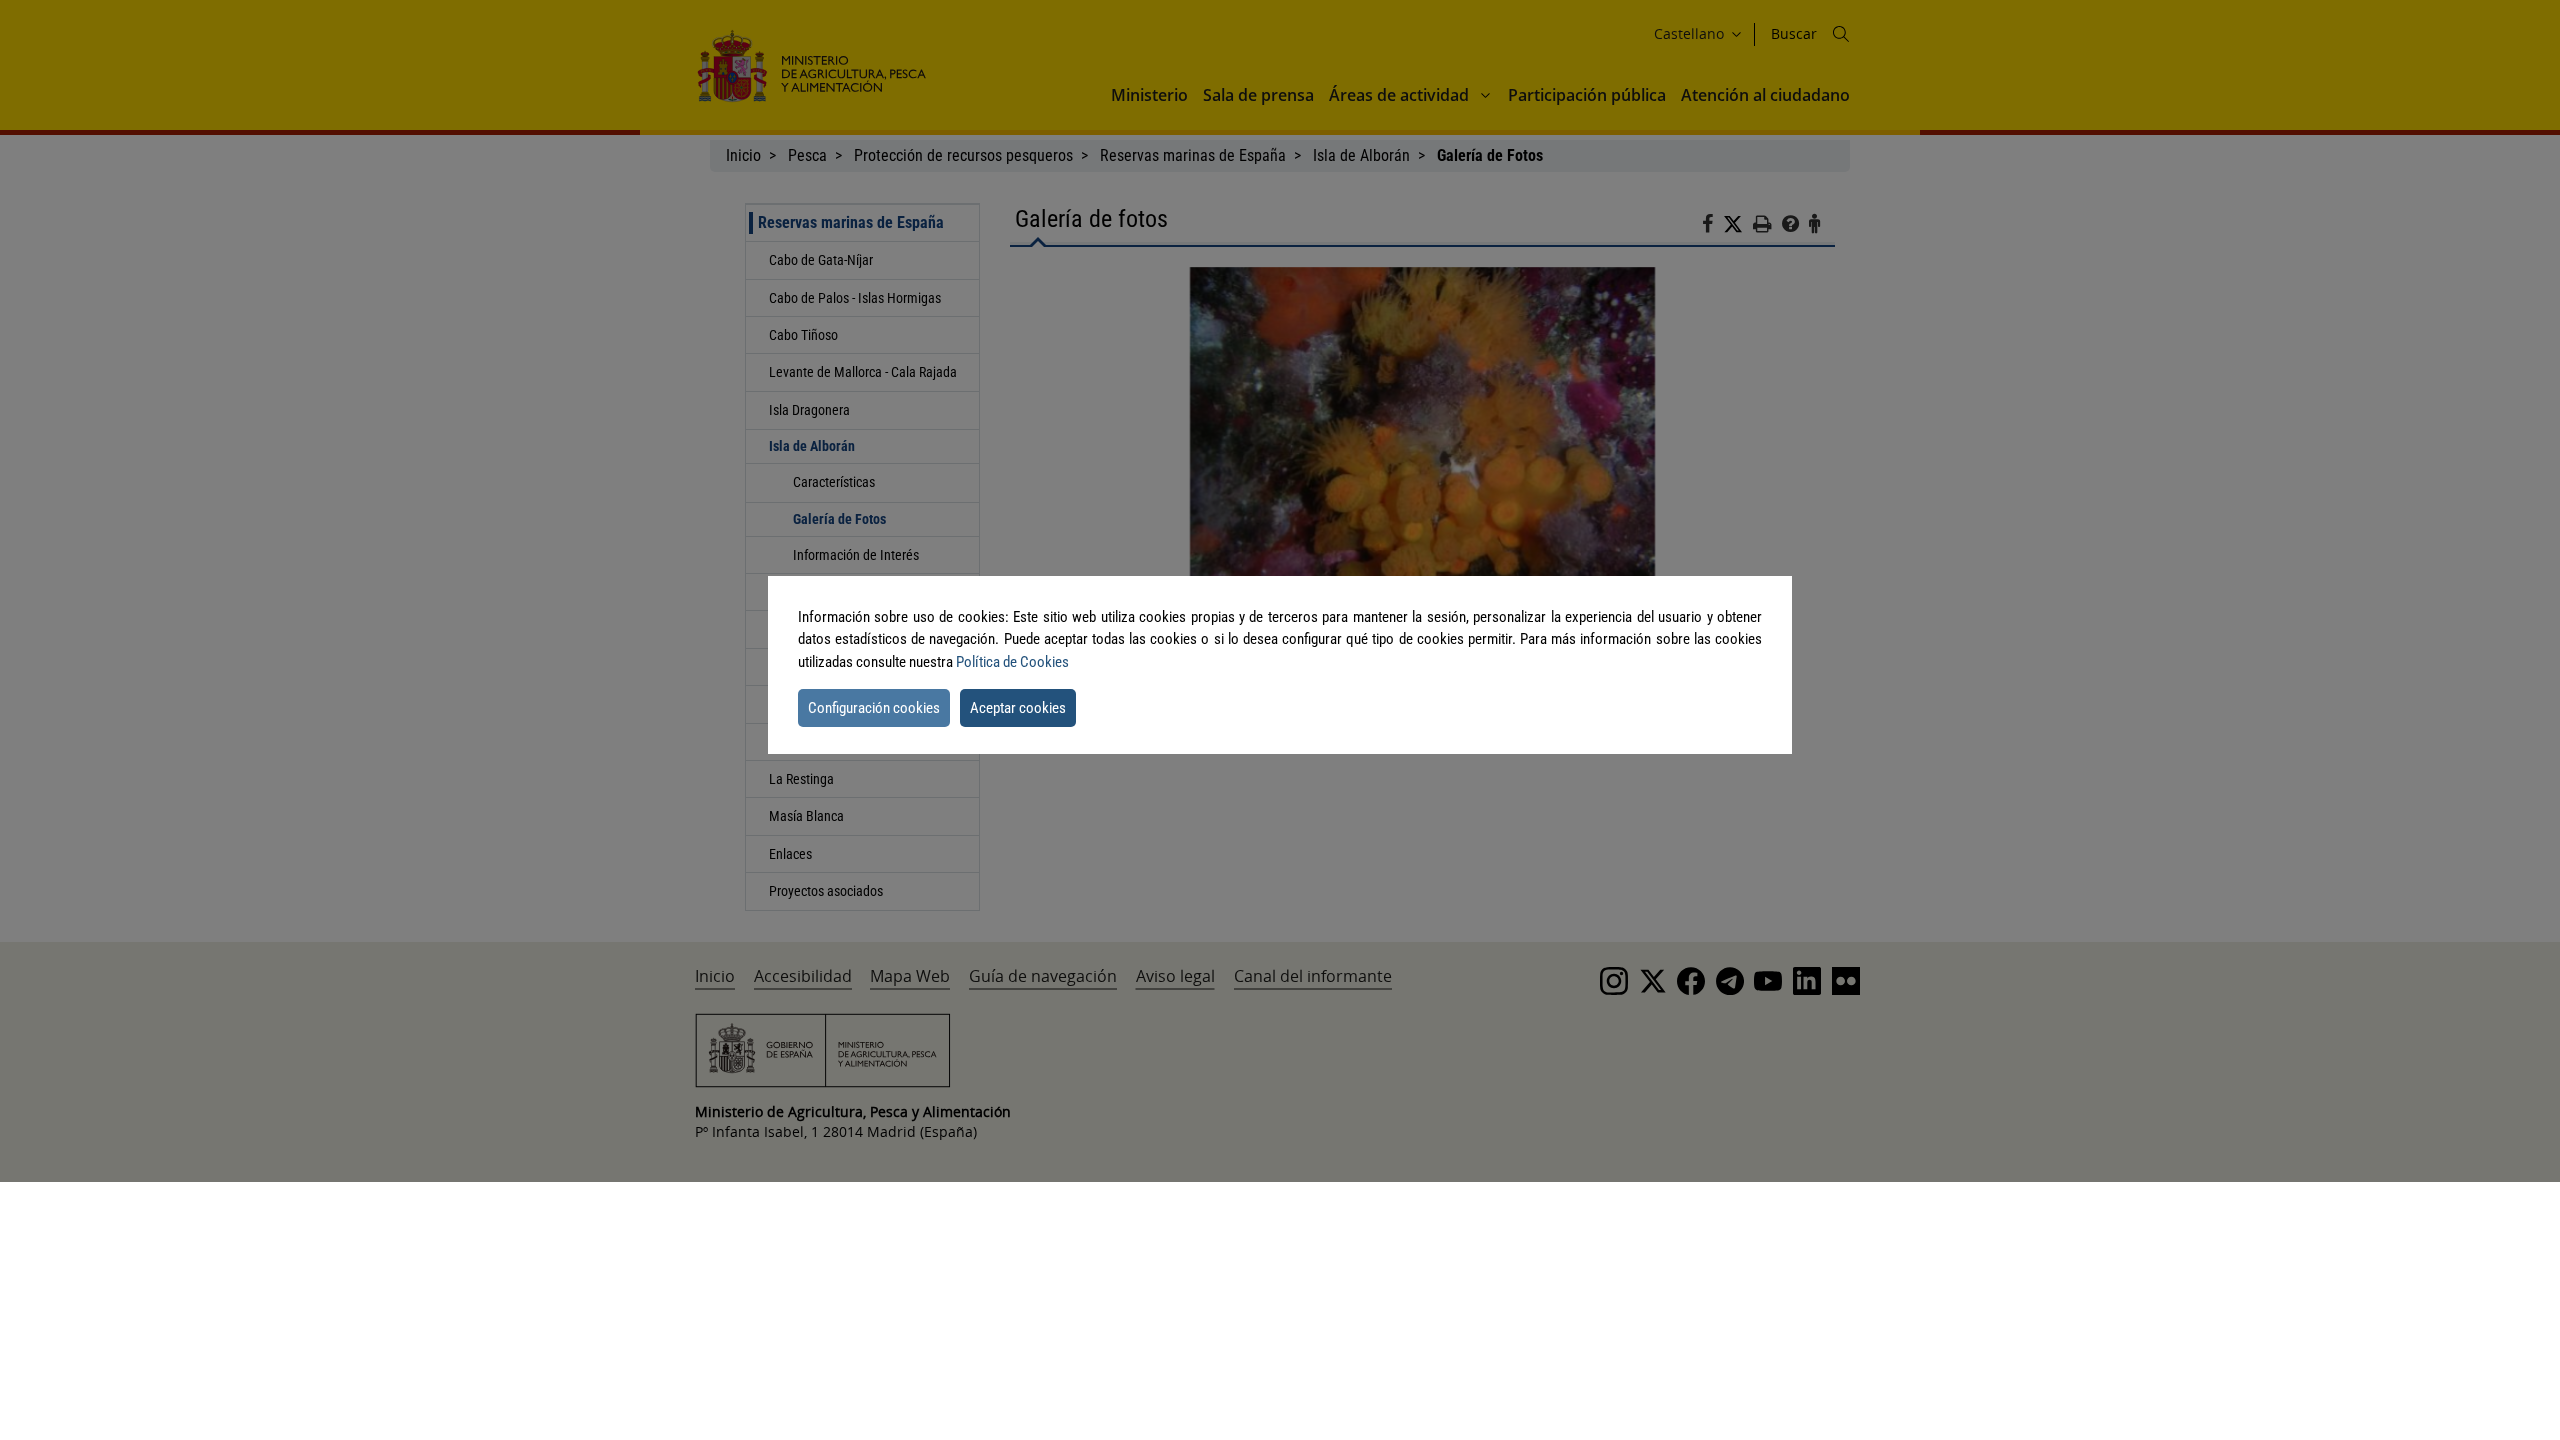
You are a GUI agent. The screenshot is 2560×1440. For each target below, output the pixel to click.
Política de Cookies (1012, 662)
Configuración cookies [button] (874, 708)
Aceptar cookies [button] (1018, 708)
